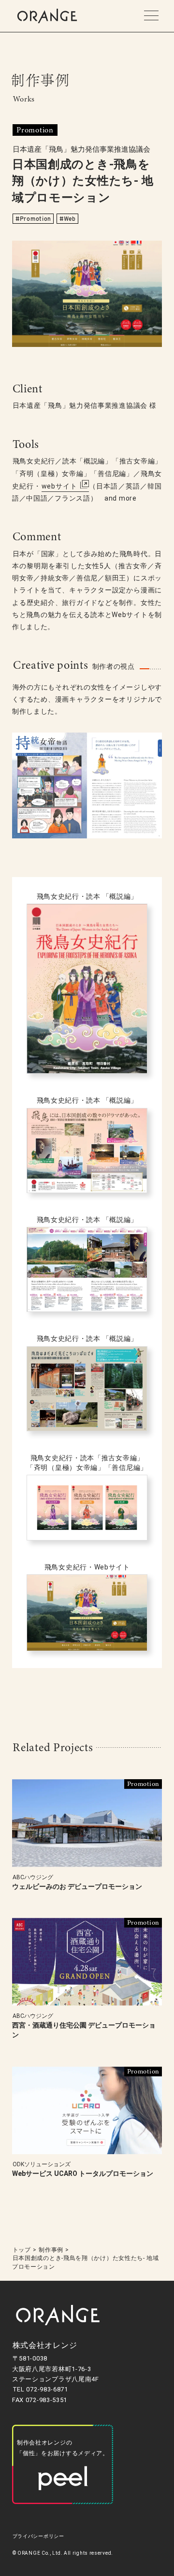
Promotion (36, 219)
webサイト (60, 486)
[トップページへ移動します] (47, 16)
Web (70, 219)
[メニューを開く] (151, 16)
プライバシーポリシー (38, 2536)
